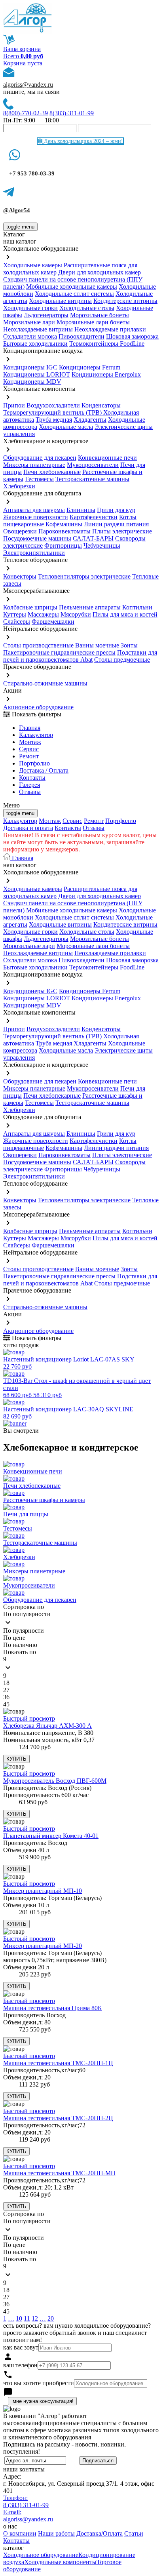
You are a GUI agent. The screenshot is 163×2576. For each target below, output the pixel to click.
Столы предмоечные (122, 660)
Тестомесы (39, 479)
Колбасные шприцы (30, 607)
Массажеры (43, 614)
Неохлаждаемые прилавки (110, 329)
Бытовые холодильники (35, 344)
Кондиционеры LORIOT (37, 374)
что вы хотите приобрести (39, 2383)
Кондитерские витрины (125, 301)
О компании (20, 2533)
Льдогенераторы (46, 315)
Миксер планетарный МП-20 (43, 1946)
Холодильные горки (30, 308)
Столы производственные (38, 645)
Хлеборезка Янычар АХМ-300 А (47, 1726)
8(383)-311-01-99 (72, 113)
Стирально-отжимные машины (45, 683)
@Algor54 (17, 210)
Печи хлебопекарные (52, 472)
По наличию (20, 1645)
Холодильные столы (87, 308)
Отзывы (30, 792)
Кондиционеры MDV (32, 382)
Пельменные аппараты (90, 607)
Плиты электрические (122, 531)
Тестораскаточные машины (92, 479)
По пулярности (24, 1631)
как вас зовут (21, 2347)
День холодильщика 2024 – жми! (83, 141)
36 (6, 1697)
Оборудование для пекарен (40, 458)
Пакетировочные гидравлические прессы (59, 652)
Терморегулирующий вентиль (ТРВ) (53, 412)
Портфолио (34, 763)
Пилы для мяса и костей (125, 614)
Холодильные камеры (33, 265)
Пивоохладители (81, 336)
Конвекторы (20, 576)
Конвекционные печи (107, 458)
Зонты (129, 645)
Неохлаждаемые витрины (38, 329)
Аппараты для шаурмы (34, 510)
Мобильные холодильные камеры (72, 287)
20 (51, 2318)
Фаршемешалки (53, 622)
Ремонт (29, 756)
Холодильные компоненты (60, 2562)
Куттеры (15, 614)
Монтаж (30, 742)
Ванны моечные (97, 645)
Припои (14, 405)
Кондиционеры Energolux (106, 374)
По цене (14, 1638)
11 (27, 2318)
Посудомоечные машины (37, 538)
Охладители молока (30, 336)
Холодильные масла (66, 427)
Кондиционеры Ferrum (90, 367)
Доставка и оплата (28, 828)
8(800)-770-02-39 (26, 113)
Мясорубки (76, 614)
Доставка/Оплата (100, 2533)
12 (35, 2318)
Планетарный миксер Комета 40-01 (51, 1836)
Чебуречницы (102, 545)
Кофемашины (64, 524)
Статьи (134, 2533)
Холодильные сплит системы (74, 294)
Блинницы (81, 510)
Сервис (72, 821)
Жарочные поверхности (36, 517)
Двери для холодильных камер (100, 272)
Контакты (32, 778)
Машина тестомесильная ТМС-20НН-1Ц (58, 2063)
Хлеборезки (19, 486)
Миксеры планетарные (34, 465)
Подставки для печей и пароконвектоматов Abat (80, 656)
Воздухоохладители (53, 405)
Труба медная (54, 420)
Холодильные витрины (60, 301)
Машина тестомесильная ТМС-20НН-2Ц (58, 2118)
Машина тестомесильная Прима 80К (53, 2008)
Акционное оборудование (38, 707)
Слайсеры (17, 622)
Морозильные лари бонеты (93, 322)
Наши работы (56, 2533)
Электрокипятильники (34, 553)
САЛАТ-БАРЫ (93, 538)
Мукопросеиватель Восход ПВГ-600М (55, 1781)
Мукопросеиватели (93, 465)
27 (6, 1690)
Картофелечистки (94, 517)
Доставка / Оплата (44, 770)
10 (19, 2318)
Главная (30, 728)
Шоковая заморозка (132, 336)
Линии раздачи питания (116, 524)
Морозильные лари (29, 322)
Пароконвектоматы (64, 531)
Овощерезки (20, 531)
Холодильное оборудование (41, 2555)
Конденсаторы (101, 405)
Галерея (29, 785)
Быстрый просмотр (29, 1718)
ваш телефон (20, 2365)
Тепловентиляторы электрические (84, 576)
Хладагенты (90, 420)
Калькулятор (36, 735)
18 (6, 1683)
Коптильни (137, 607)
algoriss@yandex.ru (28, 85)
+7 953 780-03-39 (32, 173)
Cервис (29, 749)
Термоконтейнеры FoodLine (107, 344)
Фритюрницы (63, 545)
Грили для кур (116, 510)
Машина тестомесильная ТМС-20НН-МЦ (59, 2173)
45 (6, 1704)
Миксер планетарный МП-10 (43, 1891)
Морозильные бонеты (100, 315)
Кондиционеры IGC (30, 367)
